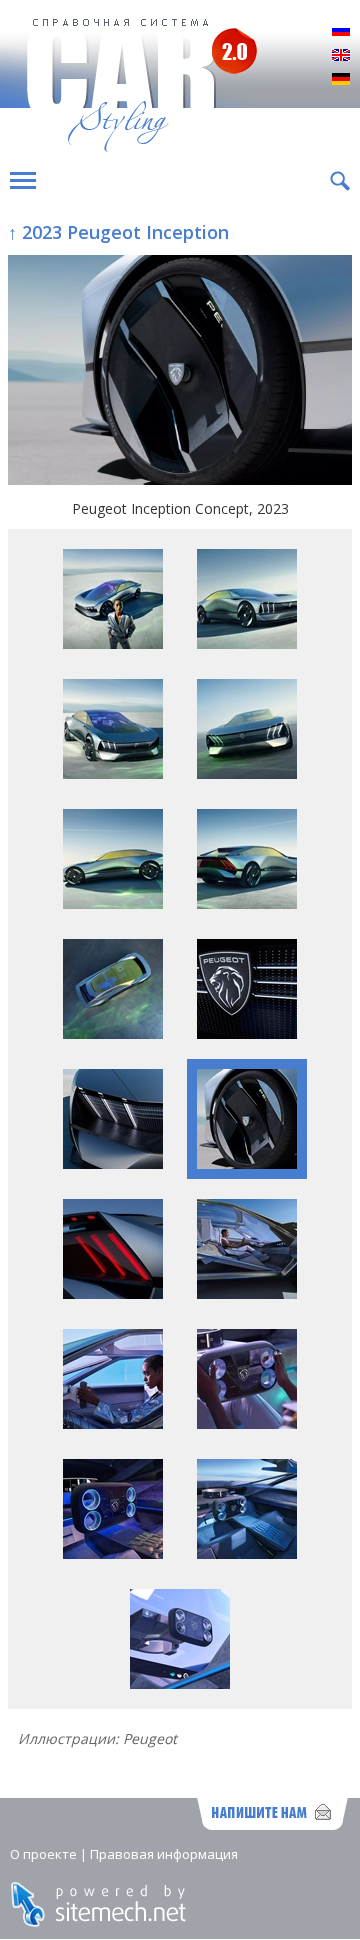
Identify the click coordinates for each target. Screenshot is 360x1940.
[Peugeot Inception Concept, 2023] (180, 372)
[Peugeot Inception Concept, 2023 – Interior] (247, 1293)
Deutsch (341, 80)
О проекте (43, 1854)
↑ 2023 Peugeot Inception (118, 232)
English (341, 56)
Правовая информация (164, 1854)
